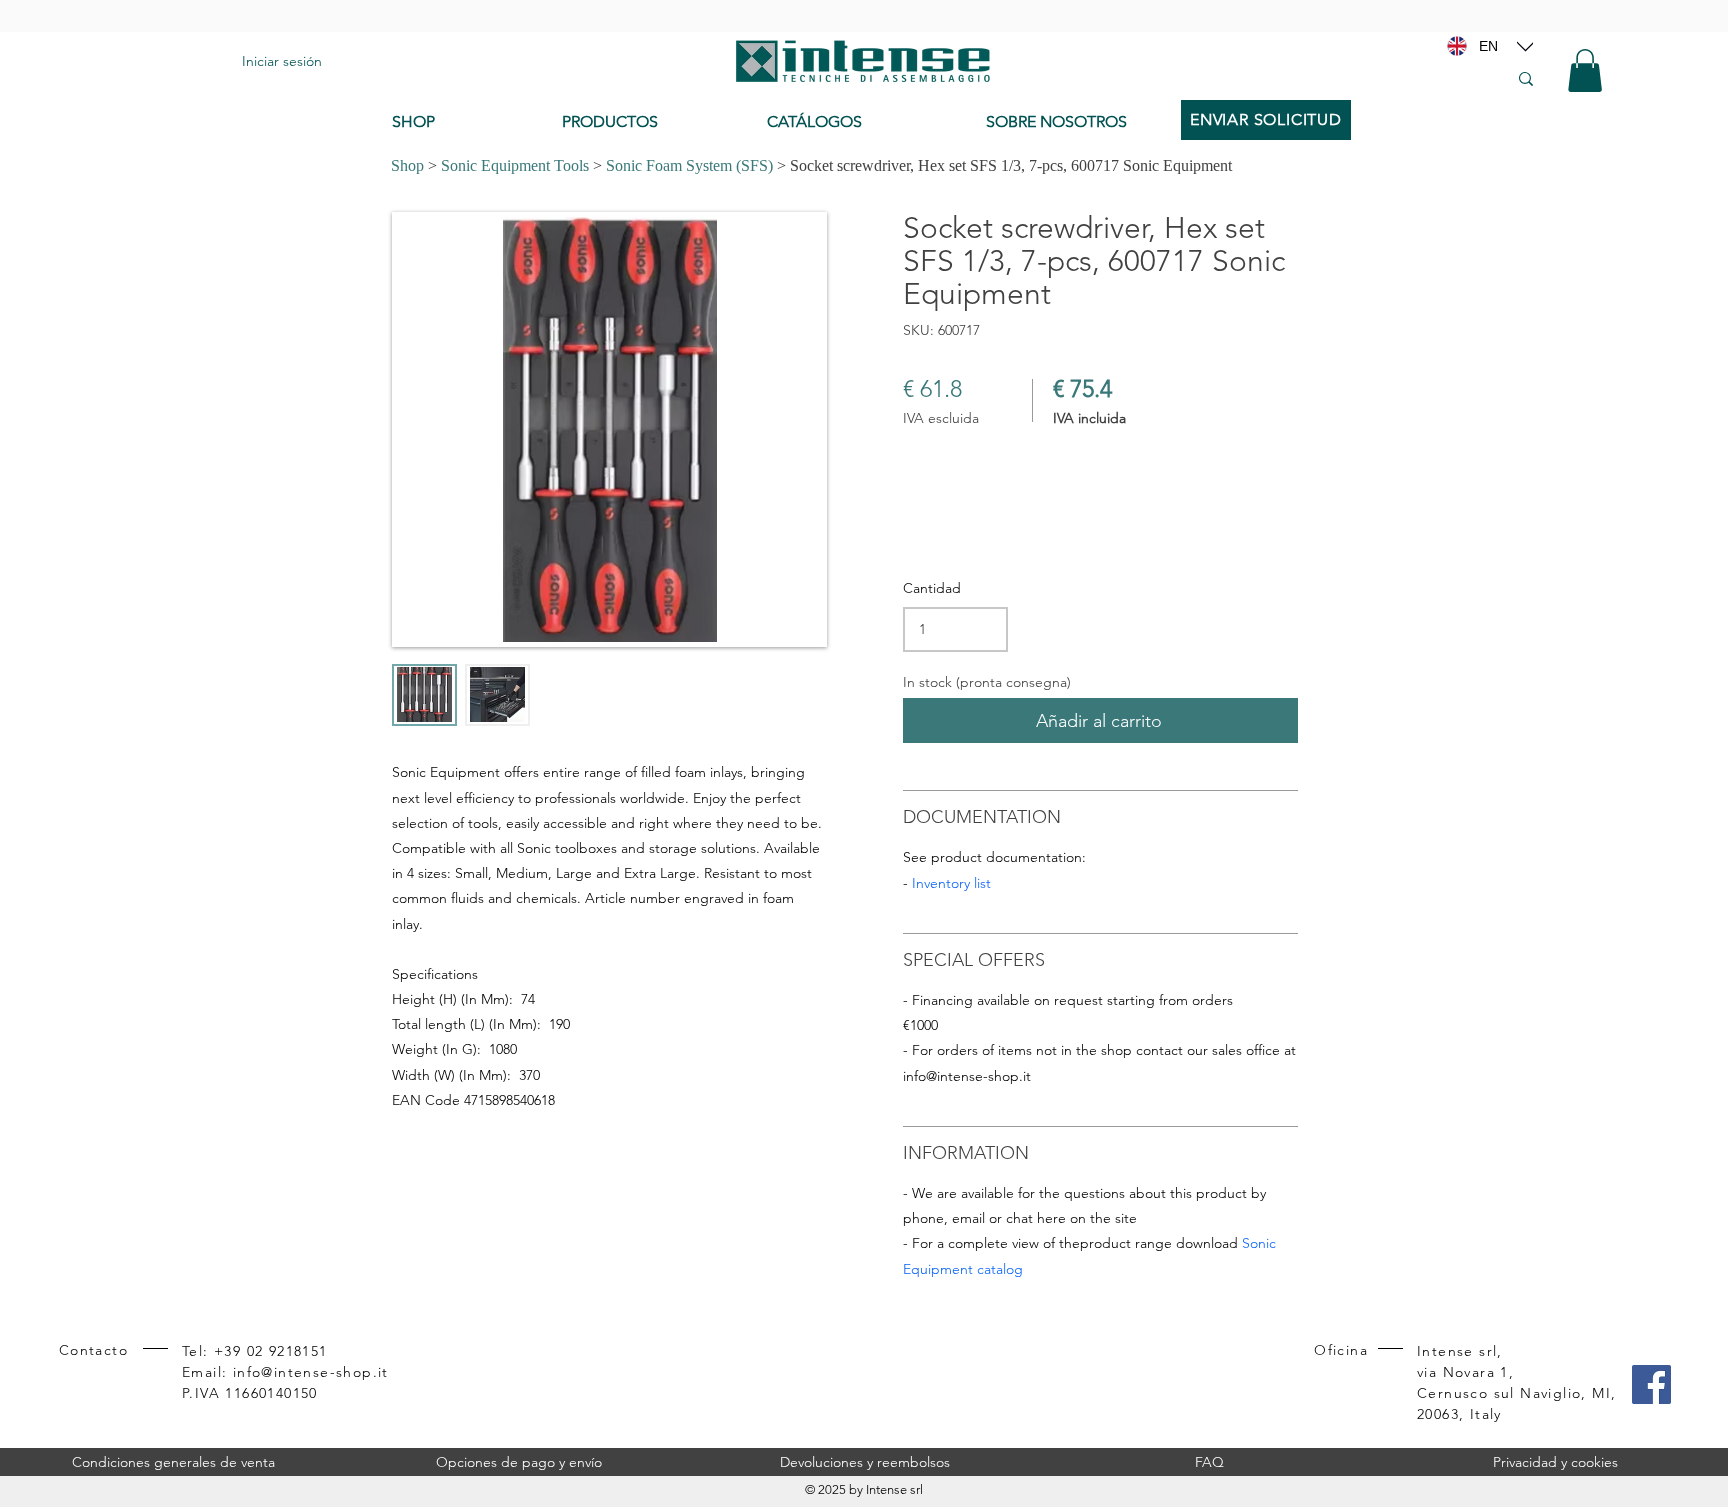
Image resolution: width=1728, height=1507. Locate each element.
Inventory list (951, 883)
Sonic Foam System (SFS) (689, 165)
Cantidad (932, 588)
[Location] (1525, 46)
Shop (407, 165)
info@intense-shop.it (967, 1076)
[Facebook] (1651, 1384)
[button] (1585, 70)
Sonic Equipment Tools (515, 165)
